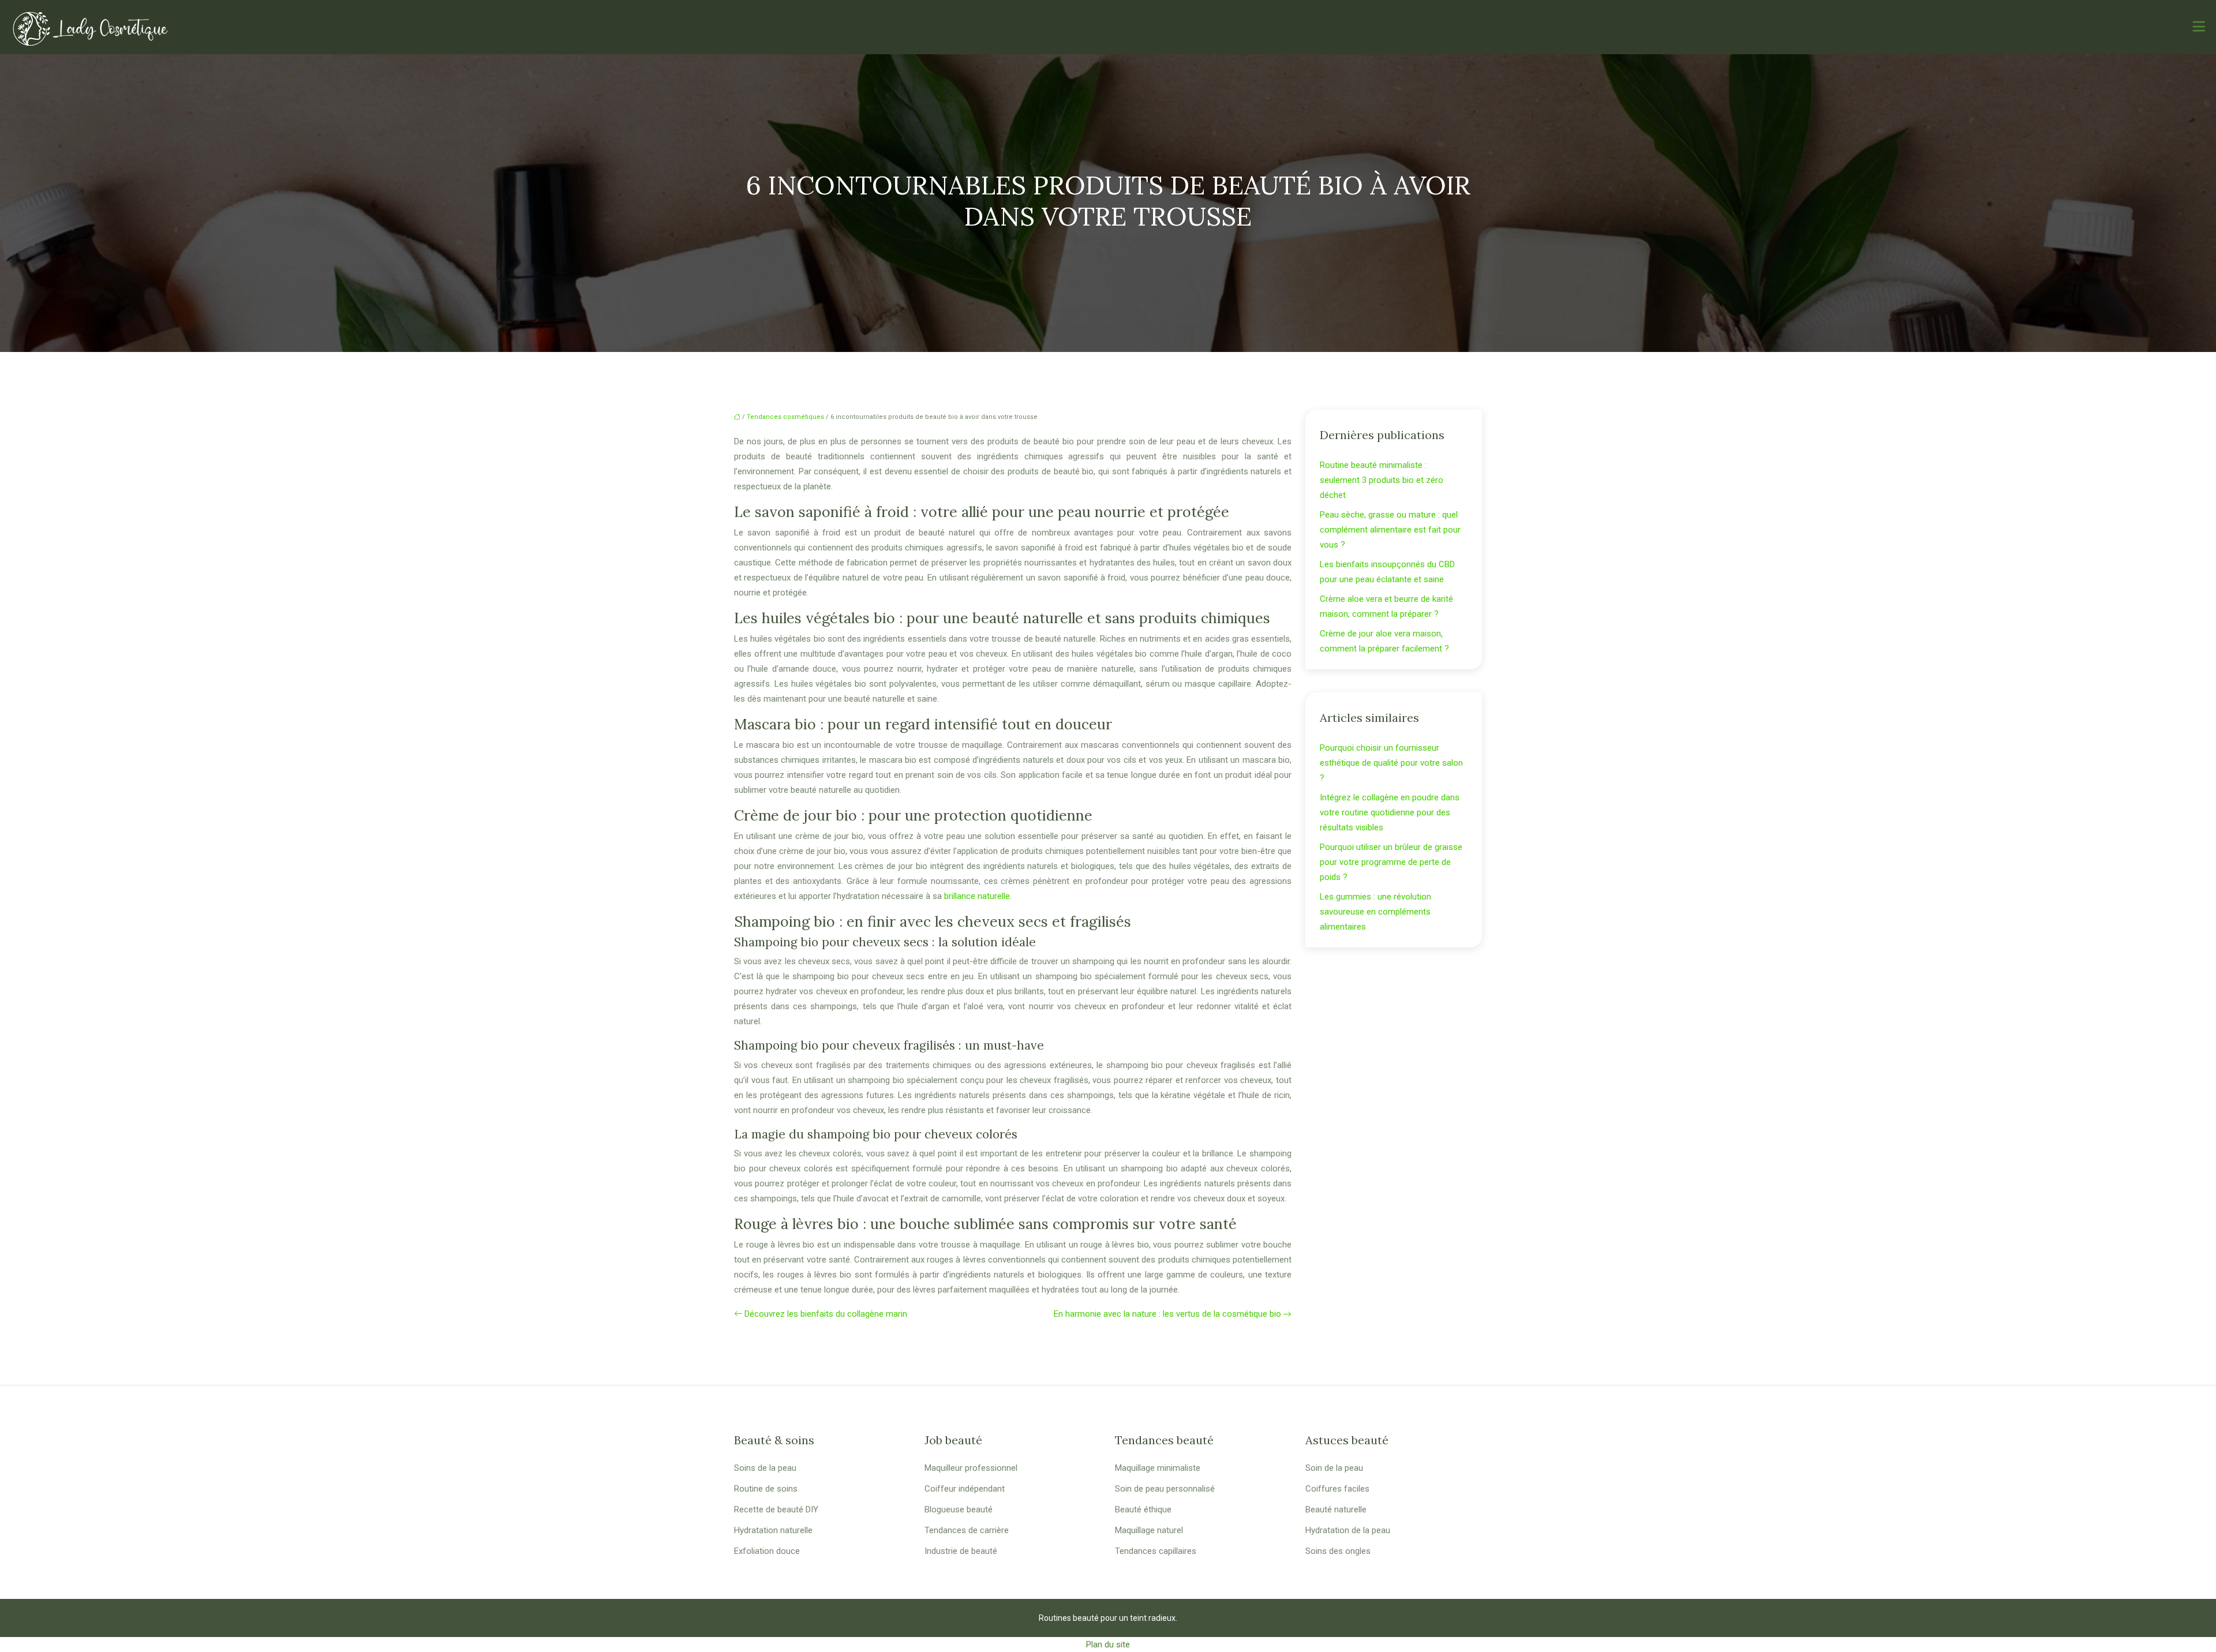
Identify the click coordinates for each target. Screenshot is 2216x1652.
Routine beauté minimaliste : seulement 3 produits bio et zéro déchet (1382, 480)
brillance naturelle (977, 896)
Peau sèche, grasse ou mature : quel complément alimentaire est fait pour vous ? (1390, 530)
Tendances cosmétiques (785, 417)
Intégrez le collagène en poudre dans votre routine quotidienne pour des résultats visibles (1390, 812)
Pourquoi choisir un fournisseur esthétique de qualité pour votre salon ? (1391, 763)
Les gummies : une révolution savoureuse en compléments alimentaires (1375, 912)
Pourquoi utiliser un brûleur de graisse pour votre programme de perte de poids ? (1391, 862)
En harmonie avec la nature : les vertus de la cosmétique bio (1167, 1314)
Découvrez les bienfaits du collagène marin (826, 1314)
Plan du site (1108, 1644)
